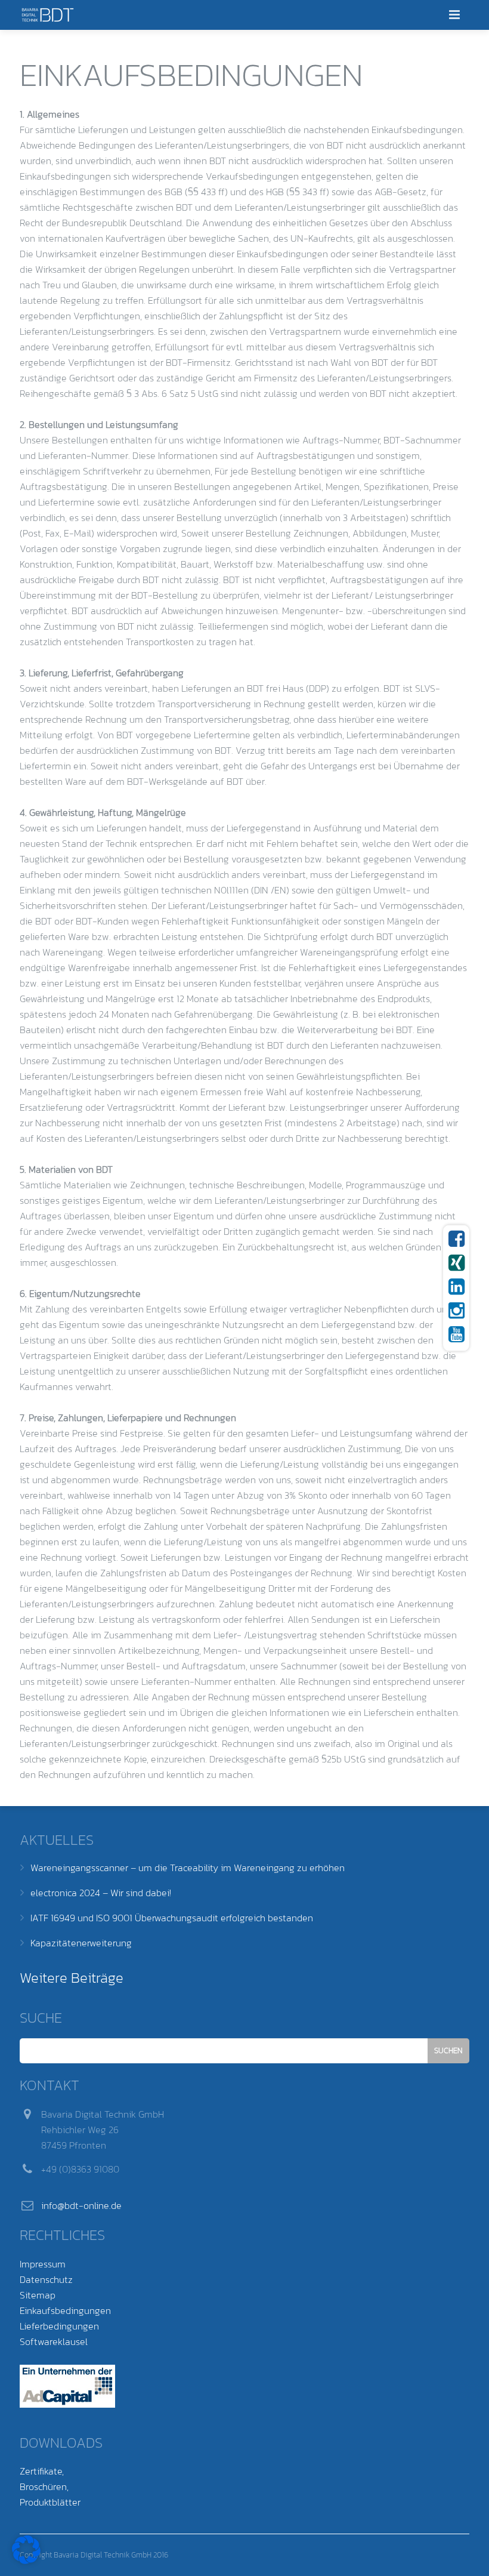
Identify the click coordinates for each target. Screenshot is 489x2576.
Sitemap (38, 2295)
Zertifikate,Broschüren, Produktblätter (50, 2486)
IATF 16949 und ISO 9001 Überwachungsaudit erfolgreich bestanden (172, 1918)
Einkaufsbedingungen (65, 2310)
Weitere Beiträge (72, 1978)
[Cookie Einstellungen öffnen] (26, 2560)
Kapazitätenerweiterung (81, 1943)
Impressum (43, 2264)
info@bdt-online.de (81, 2205)
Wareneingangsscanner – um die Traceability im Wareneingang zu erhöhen (188, 1868)
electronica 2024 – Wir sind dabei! (101, 1893)
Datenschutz (46, 2279)
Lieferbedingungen (59, 2326)
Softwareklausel (54, 2341)
